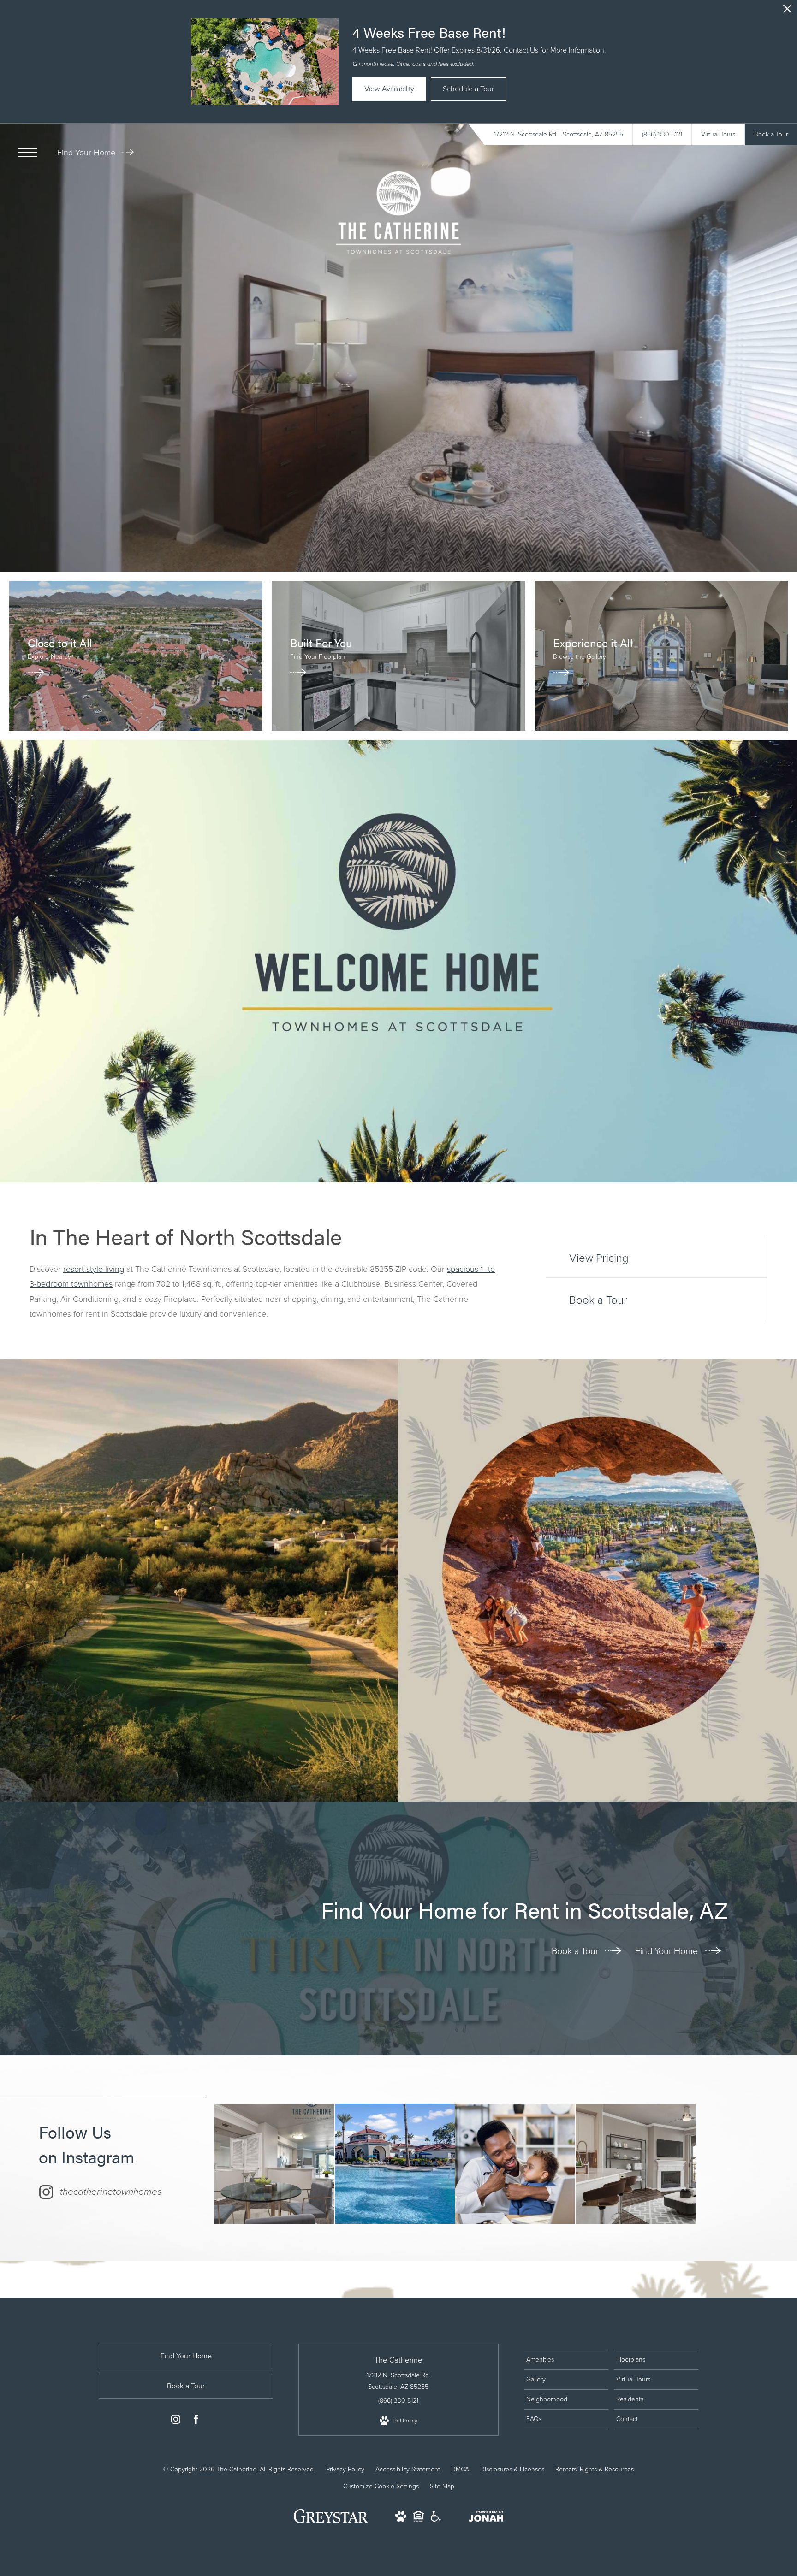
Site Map (442, 2486)
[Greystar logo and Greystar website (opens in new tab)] (331, 2521)
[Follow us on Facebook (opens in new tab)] (196, 2421)
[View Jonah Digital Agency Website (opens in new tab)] (486, 2518)
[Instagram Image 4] (636, 2164)
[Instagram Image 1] (274, 2164)
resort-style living (94, 1269)
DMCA (460, 2469)
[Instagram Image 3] (515, 2164)
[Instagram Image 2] (395, 2164)
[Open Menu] (28, 153)
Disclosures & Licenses (512, 2469)
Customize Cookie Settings (381, 2486)
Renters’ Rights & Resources (595, 2469)
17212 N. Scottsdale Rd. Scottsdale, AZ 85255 (398, 2381)
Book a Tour (576, 1951)
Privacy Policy (345, 2469)
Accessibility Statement (408, 2469)
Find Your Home (87, 153)
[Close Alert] (787, 11)
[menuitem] (566, 2360)
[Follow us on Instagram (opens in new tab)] (176, 2421)
